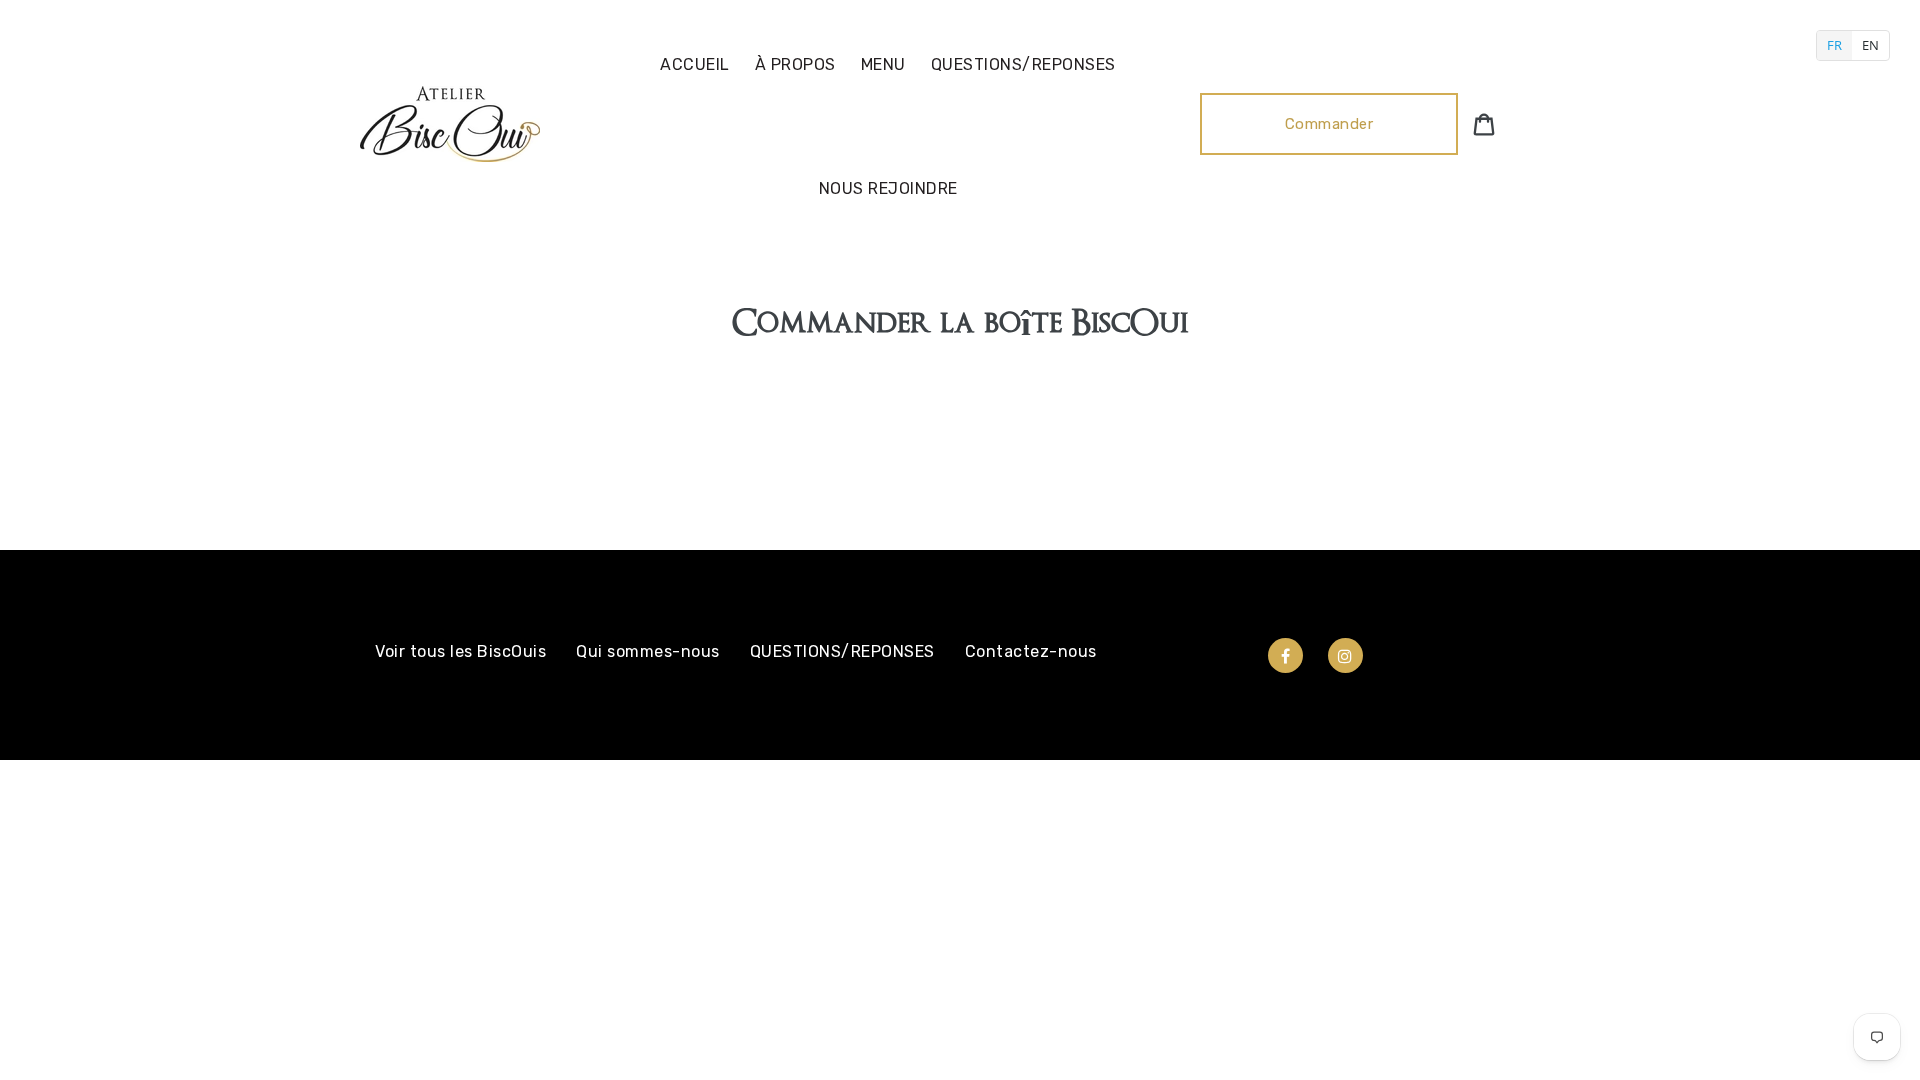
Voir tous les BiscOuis (460, 651)
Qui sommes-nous (648, 651)
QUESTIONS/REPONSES (842, 651)
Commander (1329, 124)
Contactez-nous (1031, 651)
